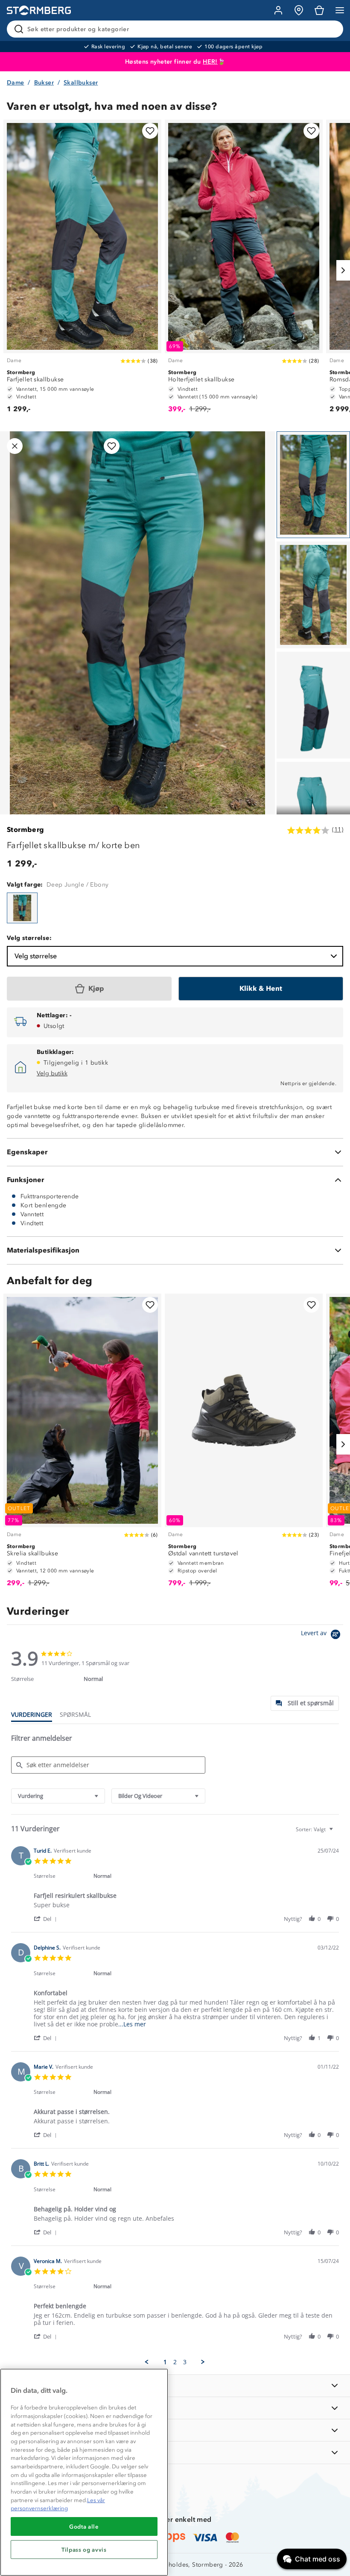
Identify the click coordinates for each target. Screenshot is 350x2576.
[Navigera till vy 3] (313, 705)
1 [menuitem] (165, 2362)
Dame (16, 83)
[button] (47, 1919)
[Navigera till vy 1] (313, 485)
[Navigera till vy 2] (313, 595)
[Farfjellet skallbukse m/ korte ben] (22, 908)
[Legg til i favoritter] (150, 131)
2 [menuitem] (175, 2362)
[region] (84, 2472)
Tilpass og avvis (84, 2550)
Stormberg (26, 830)
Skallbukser (81, 83)
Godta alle (84, 2526)
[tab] (305, 1703)
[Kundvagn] (319, 10)
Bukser (44, 83)
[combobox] (58, 1796)
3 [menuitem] (185, 2362)
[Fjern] (331, 29)
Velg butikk (52, 1073)
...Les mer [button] (132, 2024)
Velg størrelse (36, 956)
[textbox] (337, 1833)
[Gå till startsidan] (39, 10)
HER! (210, 62)
